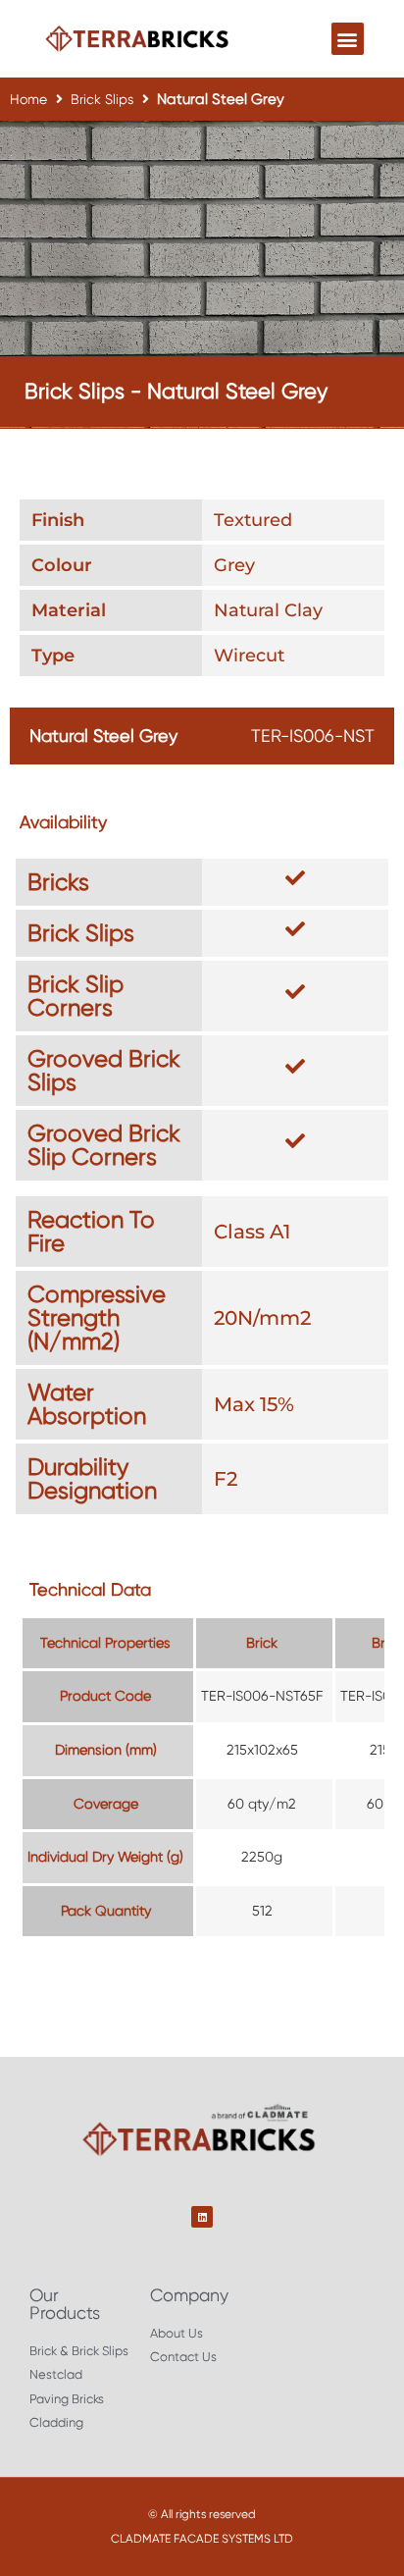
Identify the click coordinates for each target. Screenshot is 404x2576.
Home (28, 99)
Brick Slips (102, 99)
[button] (348, 39)
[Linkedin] (202, 2217)
